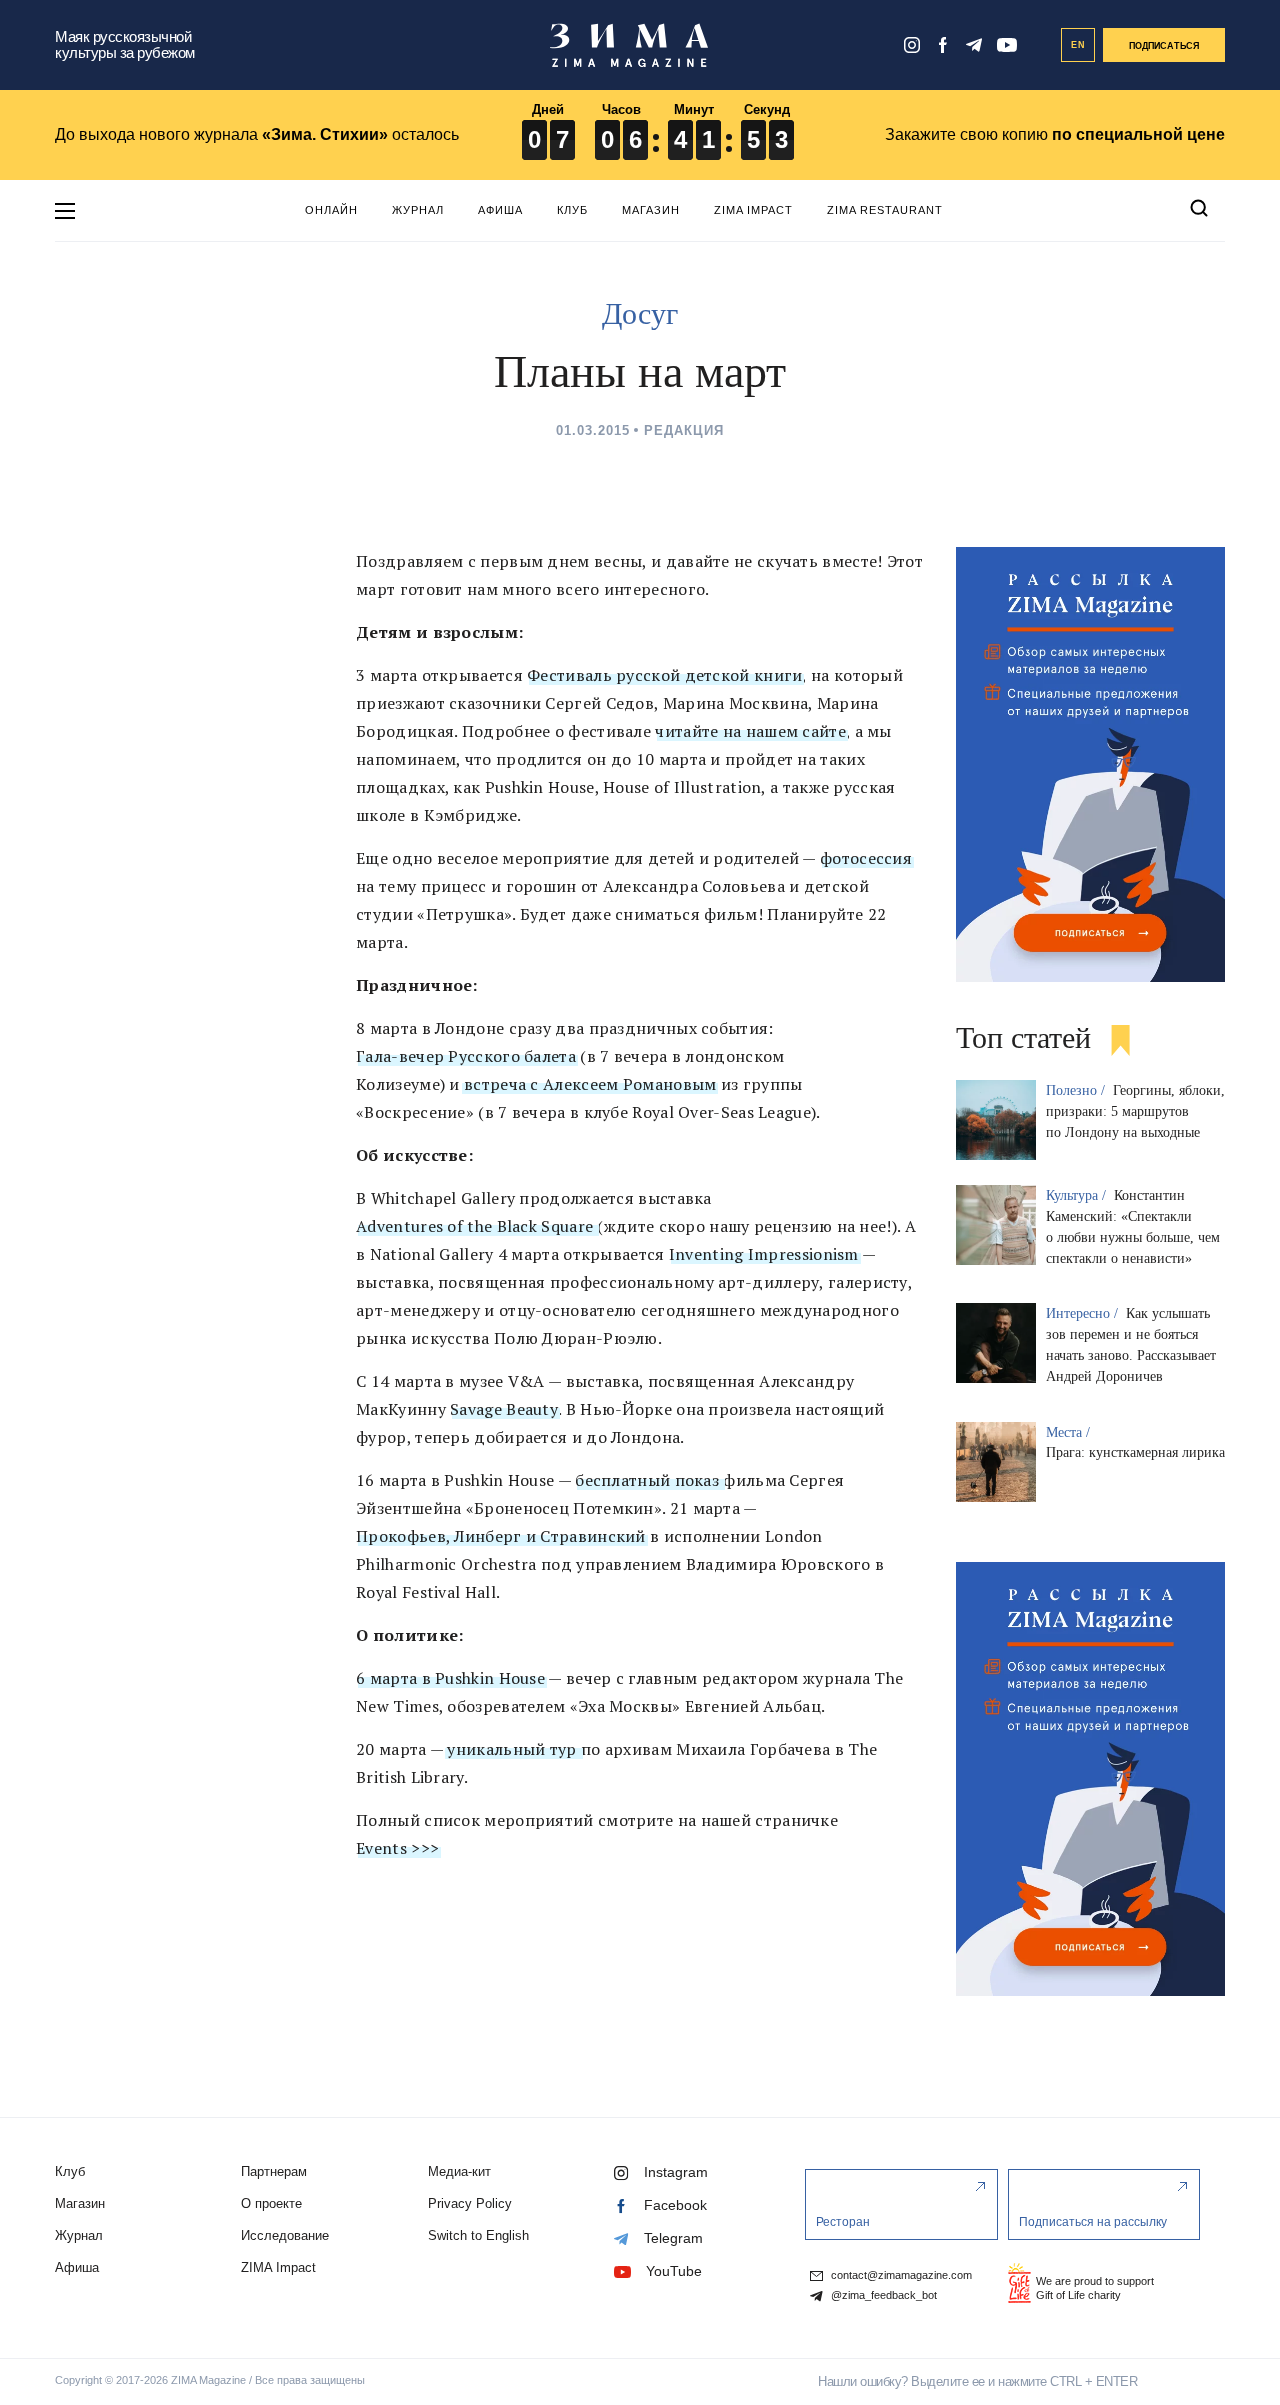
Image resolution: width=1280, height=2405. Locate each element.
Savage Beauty (504, 1409)
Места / (1070, 1432)
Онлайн (331, 210)
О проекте (271, 2203)
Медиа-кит (459, 2171)
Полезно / (1077, 1090)
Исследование (285, 2235)
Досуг (640, 313)
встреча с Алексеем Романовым (588, 1084)
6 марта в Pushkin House (450, 1678)
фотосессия (866, 858)
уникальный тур (512, 1749)
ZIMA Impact (753, 210)
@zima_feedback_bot (882, 2295)
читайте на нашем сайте (750, 731)
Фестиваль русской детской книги (664, 675)
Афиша (500, 210)
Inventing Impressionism (764, 1254)
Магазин (651, 210)
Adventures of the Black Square (476, 1226)
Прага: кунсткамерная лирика (1135, 1452)
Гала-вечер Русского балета (466, 1056)
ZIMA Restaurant (885, 210)
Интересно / (1084, 1313)
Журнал (418, 210)
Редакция (684, 430)
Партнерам (274, 2171)
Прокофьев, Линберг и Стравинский (501, 1536)
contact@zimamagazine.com (900, 2275)
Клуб (572, 210)
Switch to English (478, 2235)
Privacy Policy (470, 2203)
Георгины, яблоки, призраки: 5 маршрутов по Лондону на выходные (1135, 1111)
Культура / (1078, 1195)
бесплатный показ (649, 1480)
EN (1078, 45)
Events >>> (397, 1848)
